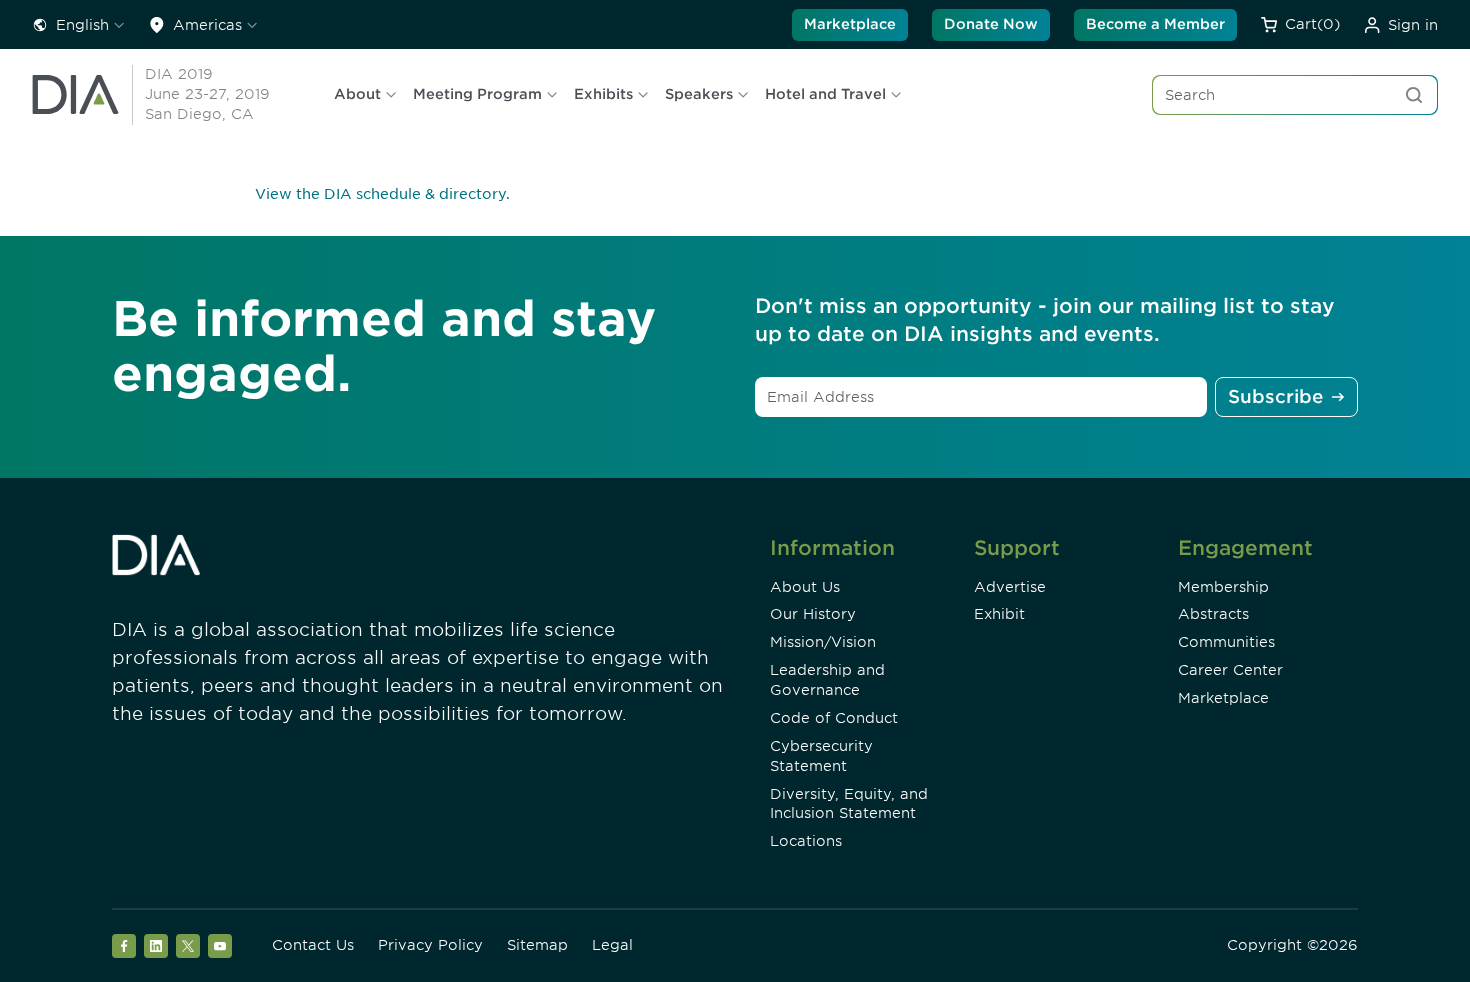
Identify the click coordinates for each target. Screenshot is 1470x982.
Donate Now (991, 24)
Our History (813, 614)
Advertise (1010, 587)
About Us (805, 587)
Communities (1226, 642)
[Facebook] (124, 946)
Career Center (1230, 670)
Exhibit (999, 614)
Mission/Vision (823, 642)
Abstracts (1213, 614)
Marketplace (850, 24)
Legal (612, 945)
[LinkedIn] (156, 946)
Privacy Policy (430, 945)
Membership (1223, 587)
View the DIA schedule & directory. (382, 194)
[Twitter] (188, 946)
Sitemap (537, 945)
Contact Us (313, 945)
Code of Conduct (834, 718)
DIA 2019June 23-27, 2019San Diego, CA (207, 94)
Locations (806, 841)
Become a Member (1155, 24)
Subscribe (1275, 396)
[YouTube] (220, 946)
